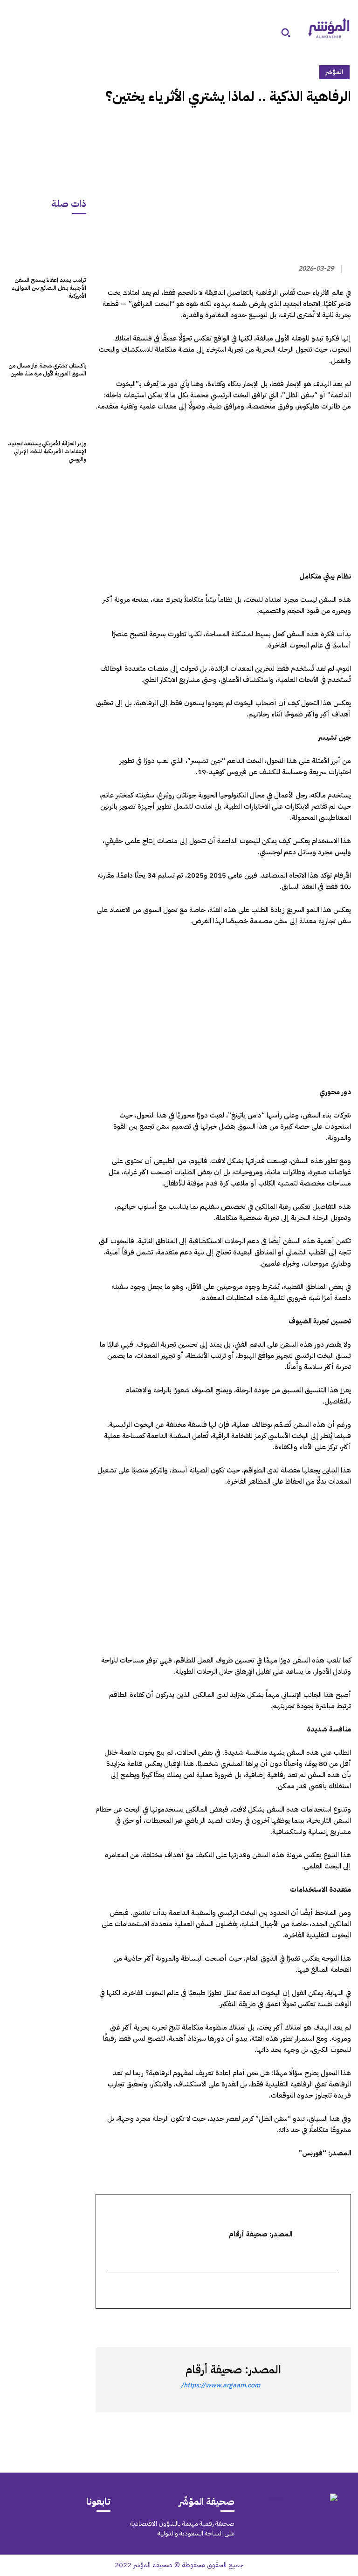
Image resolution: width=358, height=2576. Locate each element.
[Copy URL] (256, 2325)
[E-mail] (334, 2291)
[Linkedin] (299, 2325)
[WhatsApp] (320, 2325)
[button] (286, 33)
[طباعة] (277, 2325)
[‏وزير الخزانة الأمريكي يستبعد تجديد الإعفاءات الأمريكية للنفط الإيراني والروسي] (47, 411)
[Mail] (87, 2529)
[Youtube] (24, 2529)
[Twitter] (342, 2325)
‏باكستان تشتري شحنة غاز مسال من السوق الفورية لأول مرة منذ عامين (47, 370)
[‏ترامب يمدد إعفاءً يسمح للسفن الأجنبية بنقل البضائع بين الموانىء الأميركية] (47, 247)
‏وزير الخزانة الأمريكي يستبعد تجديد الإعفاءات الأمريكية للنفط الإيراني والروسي (47, 451)
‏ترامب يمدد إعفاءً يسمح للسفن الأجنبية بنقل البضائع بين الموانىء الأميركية (49, 288)
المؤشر (334, 72)
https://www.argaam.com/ (220, 2385)
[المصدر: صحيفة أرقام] (314, 2380)
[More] (234, 2325)
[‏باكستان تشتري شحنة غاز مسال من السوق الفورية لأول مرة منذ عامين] (47, 333)
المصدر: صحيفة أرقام (233, 2370)
